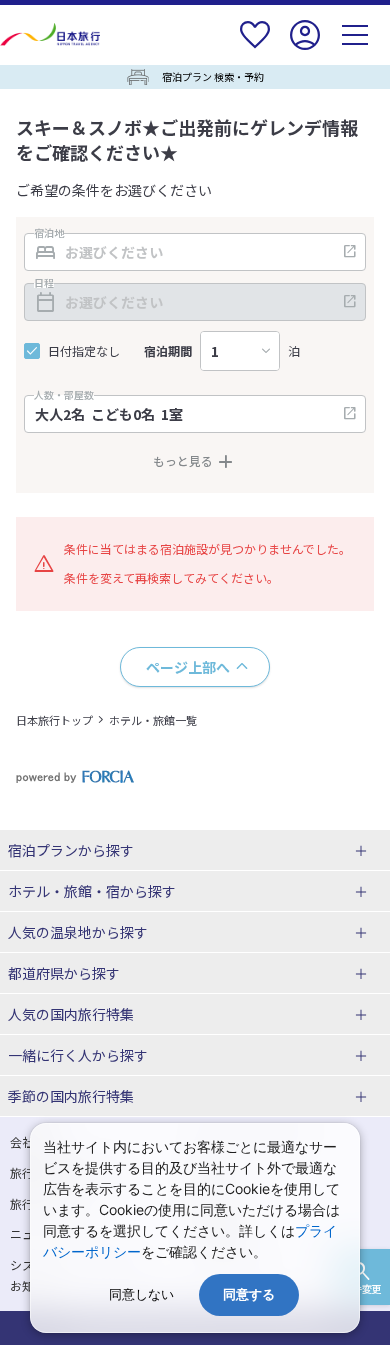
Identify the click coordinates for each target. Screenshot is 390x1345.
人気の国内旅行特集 (71, 1014)
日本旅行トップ (54, 720)
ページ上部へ (188, 667)
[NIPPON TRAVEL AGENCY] (52, 34)
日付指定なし (84, 351)
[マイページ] (305, 47)
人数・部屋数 (64, 395)
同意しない (141, 1294)
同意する (249, 1294)
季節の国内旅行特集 (71, 1096)
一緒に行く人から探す (78, 1055)
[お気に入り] (255, 47)
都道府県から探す (64, 973)
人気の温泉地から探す (78, 932)
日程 (44, 283)
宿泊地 (49, 233)
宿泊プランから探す (71, 850)
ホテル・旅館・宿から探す (92, 891)
